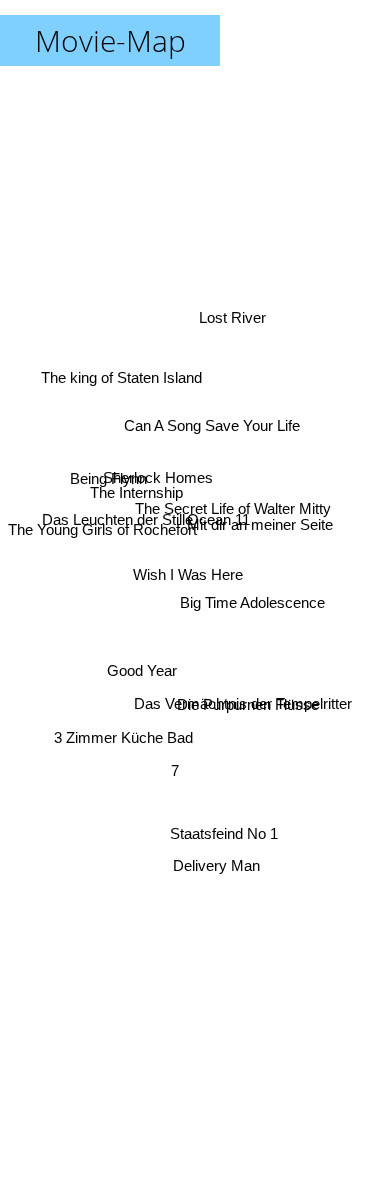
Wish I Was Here (188, 574)
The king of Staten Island (121, 371)
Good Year (144, 677)
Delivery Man (214, 866)
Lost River (231, 307)
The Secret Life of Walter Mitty (233, 505)
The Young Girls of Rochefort (102, 525)
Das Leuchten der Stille (117, 506)
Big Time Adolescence (252, 593)
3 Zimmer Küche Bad (123, 738)
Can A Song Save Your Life (211, 427)
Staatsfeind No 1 (227, 834)
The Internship (135, 484)
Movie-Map (110, 40)
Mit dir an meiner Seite (259, 523)
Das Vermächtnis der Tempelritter (244, 713)
